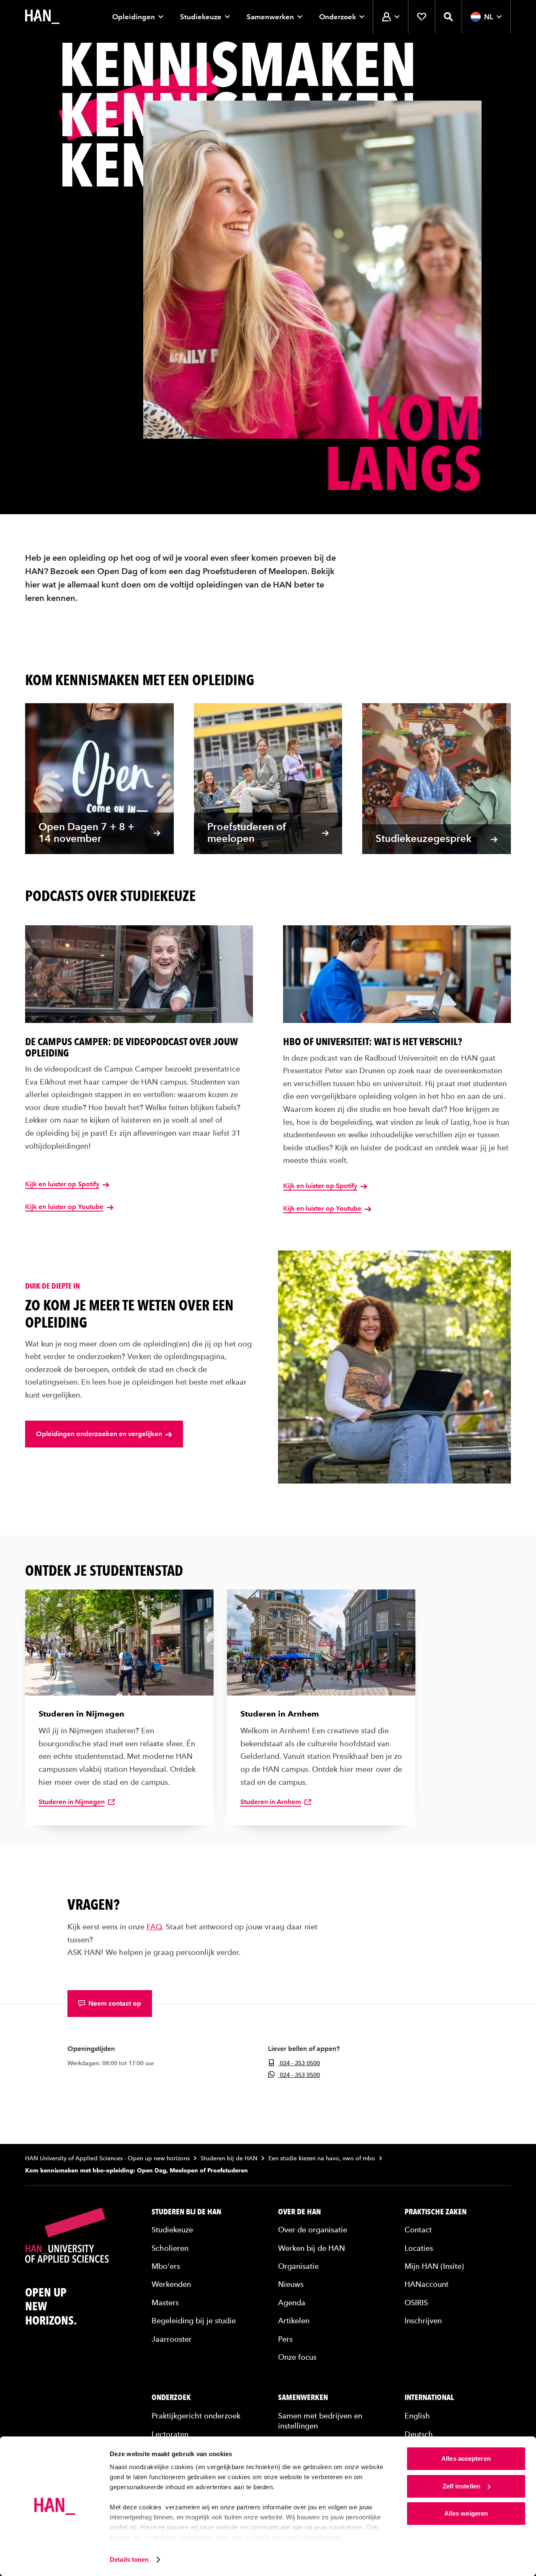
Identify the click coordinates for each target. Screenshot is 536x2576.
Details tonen (129, 2559)
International (429, 2397)
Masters (165, 2303)
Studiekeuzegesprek (424, 838)
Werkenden (171, 2284)
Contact (418, 2230)
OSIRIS (416, 2303)
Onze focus (297, 2357)
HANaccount (426, 2284)
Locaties (419, 2248)
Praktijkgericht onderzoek (196, 2416)
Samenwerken (270, 17)
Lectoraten (170, 2434)
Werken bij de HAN (312, 2248)
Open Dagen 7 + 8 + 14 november (86, 833)
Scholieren (170, 2248)
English (417, 2416)
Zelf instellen (461, 2486)
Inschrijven (423, 2321)
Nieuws (291, 2284)
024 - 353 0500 (299, 2063)
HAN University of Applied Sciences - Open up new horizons (107, 2158)
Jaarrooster (172, 2339)
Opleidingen (134, 17)
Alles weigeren (466, 2513)
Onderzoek (338, 17)
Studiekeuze (201, 17)
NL (489, 17)
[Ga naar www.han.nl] (42, 17)
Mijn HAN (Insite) (434, 2266)
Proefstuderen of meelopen (247, 833)
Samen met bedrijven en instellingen (320, 2421)
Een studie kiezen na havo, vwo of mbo (322, 2158)
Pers (285, 2339)
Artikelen (294, 2321)
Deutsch (419, 2434)
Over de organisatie (313, 2230)
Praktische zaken (435, 2212)
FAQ (154, 1927)
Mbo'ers (166, 2266)
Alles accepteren (466, 2458)
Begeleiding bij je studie (194, 2321)
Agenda (292, 2303)
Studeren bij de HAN (229, 2158)
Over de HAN (299, 2212)
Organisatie (298, 2266)
